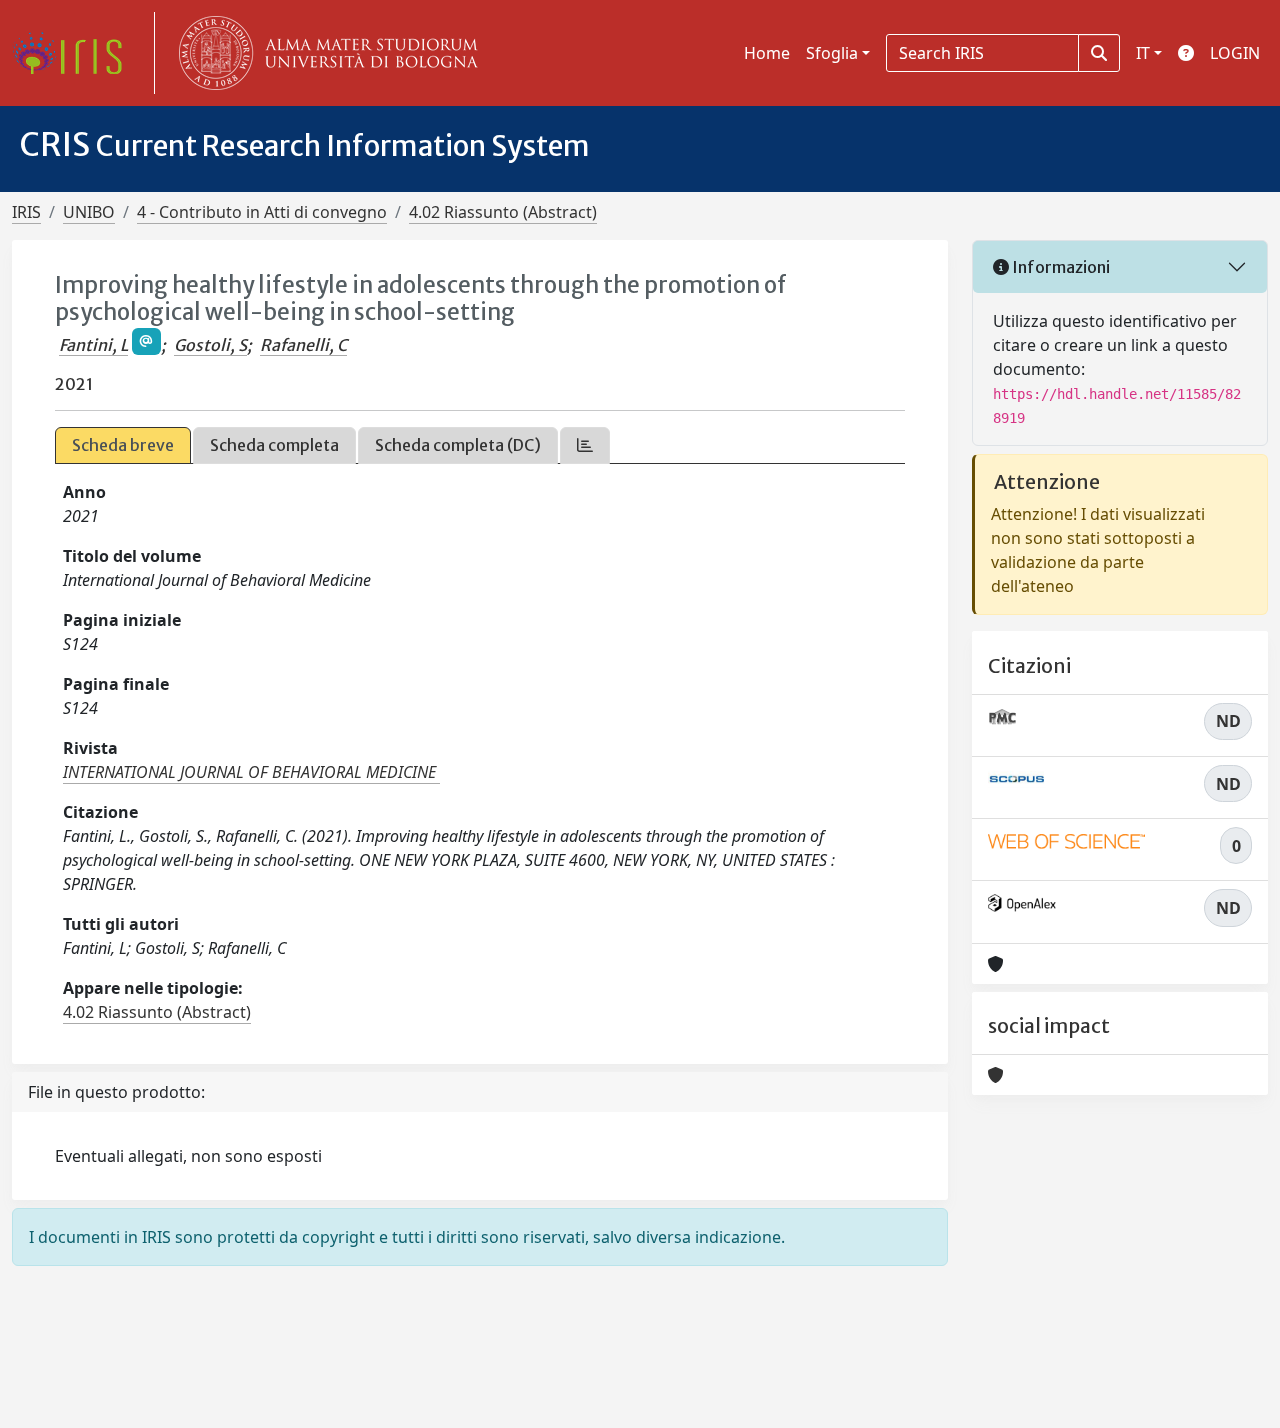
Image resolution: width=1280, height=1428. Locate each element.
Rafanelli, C (303, 345)
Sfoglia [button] (832, 53)
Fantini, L (93, 345)
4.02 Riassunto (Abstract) (503, 212)
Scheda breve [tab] (123, 445)
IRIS (26, 212)
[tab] (585, 445)
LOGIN (1235, 53)
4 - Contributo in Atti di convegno (262, 212)
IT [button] (1143, 53)
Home (767, 53)
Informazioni (1059, 267)
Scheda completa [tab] (274, 445)
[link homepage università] (324, 53)
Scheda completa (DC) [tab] (458, 445)
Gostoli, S (210, 345)
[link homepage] (75, 53)
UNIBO (89, 212)
